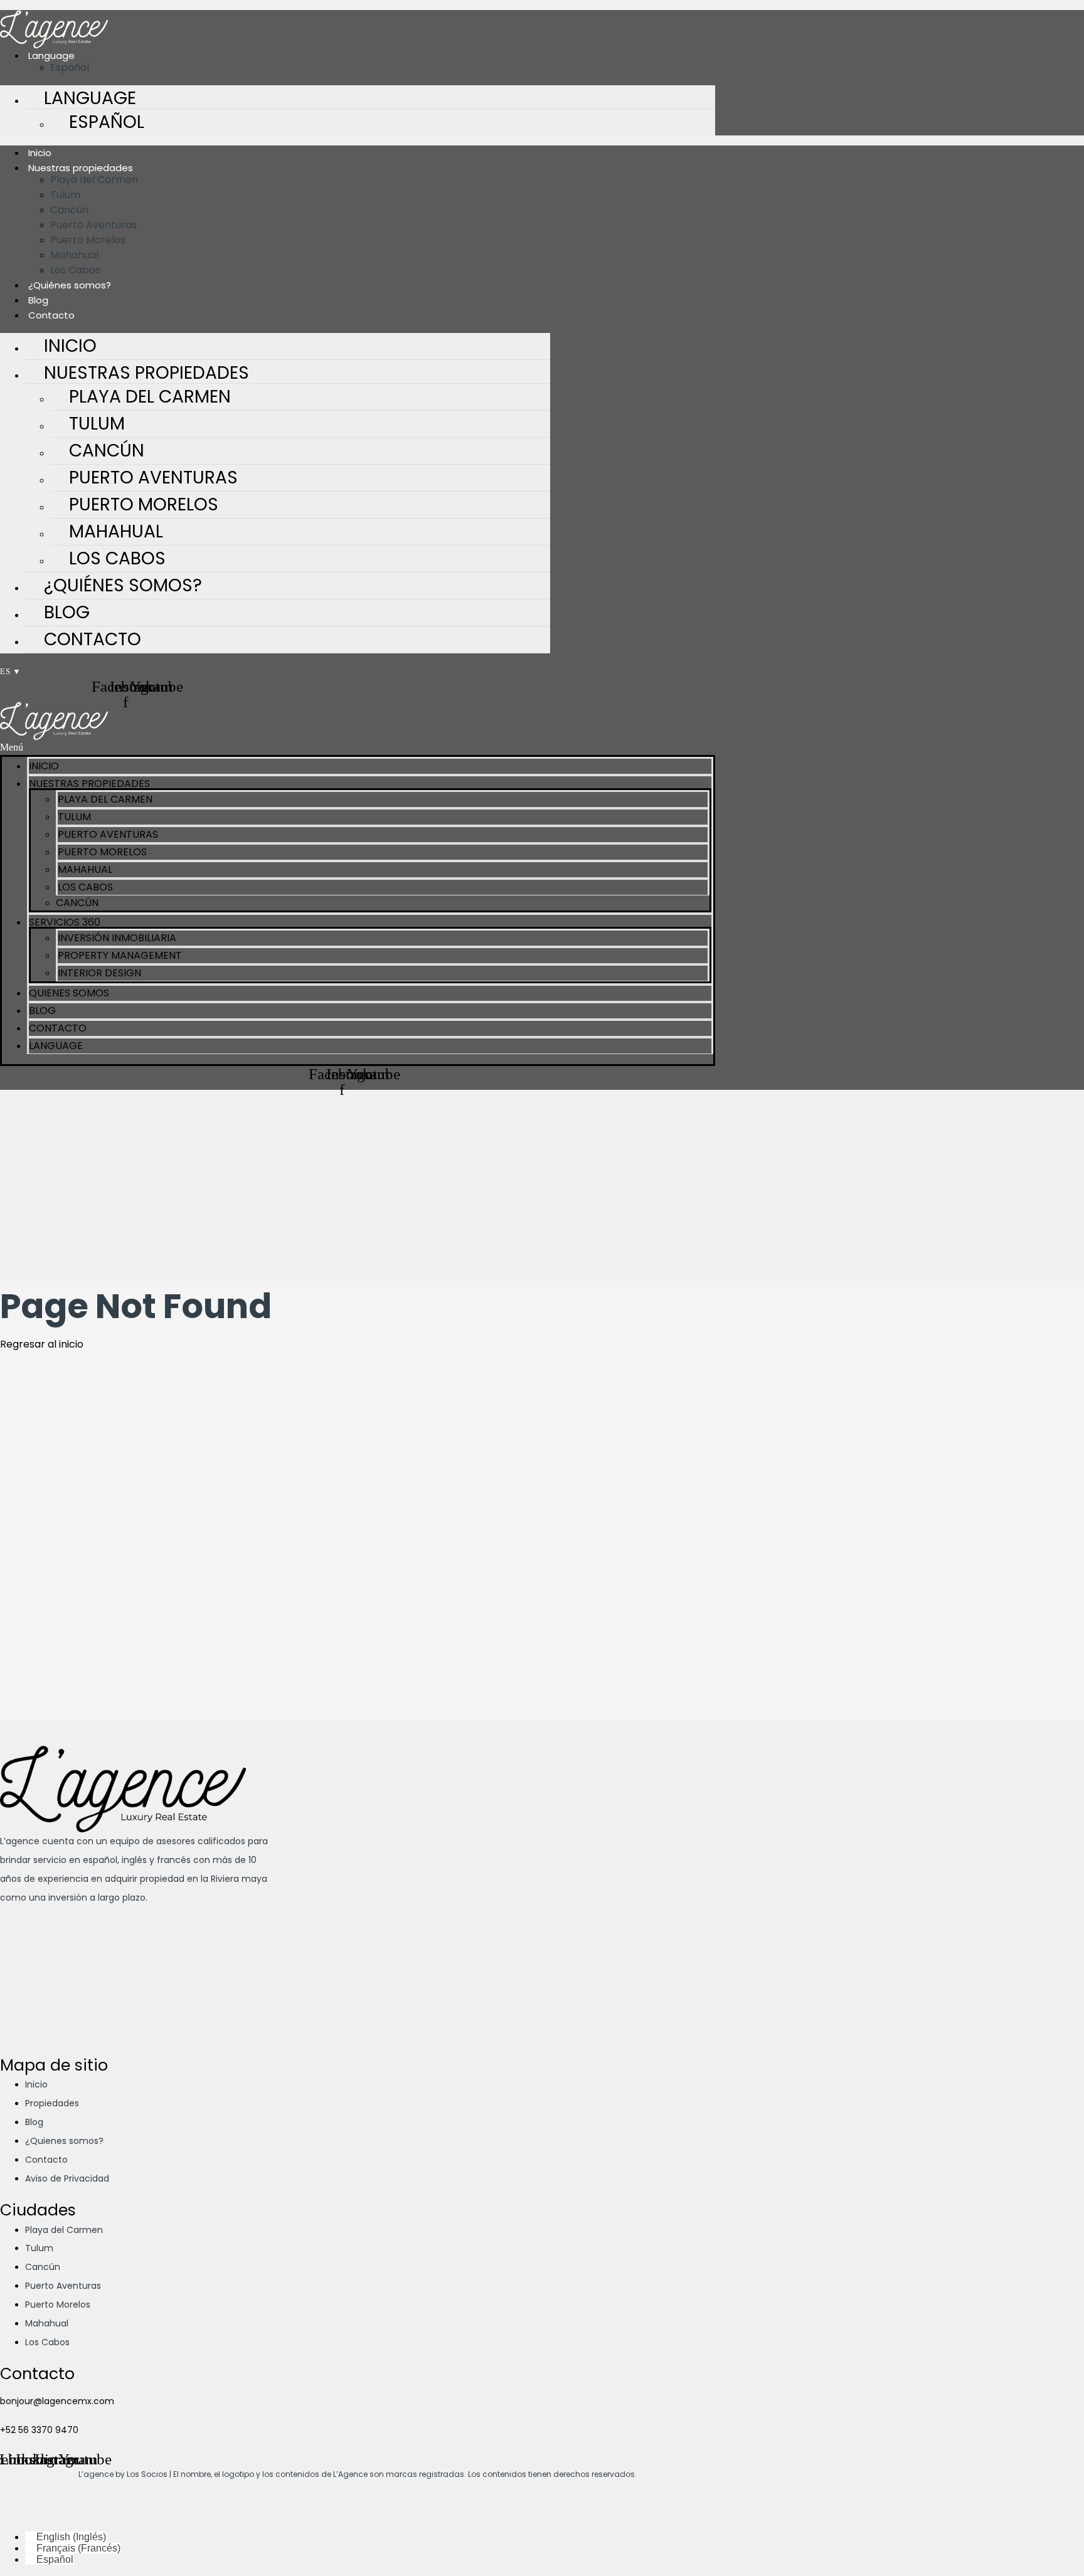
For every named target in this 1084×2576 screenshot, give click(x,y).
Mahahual (74, 255)
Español (107, 122)
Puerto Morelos (88, 240)
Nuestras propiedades (81, 168)
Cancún (69, 210)
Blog (38, 300)
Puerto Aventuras (93, 225)
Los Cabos (75, 270)
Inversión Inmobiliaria (117, 938)
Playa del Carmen (94, 180)
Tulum (65, 195)
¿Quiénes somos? (70, 285)
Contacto (93, 639)
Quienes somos (69, 993)
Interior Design (99, 973)
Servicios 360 (65, 922)
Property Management (120, 955)
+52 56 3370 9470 (39, 2430)
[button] (358, 747)
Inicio (40, 153)
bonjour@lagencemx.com (57, 2401)
